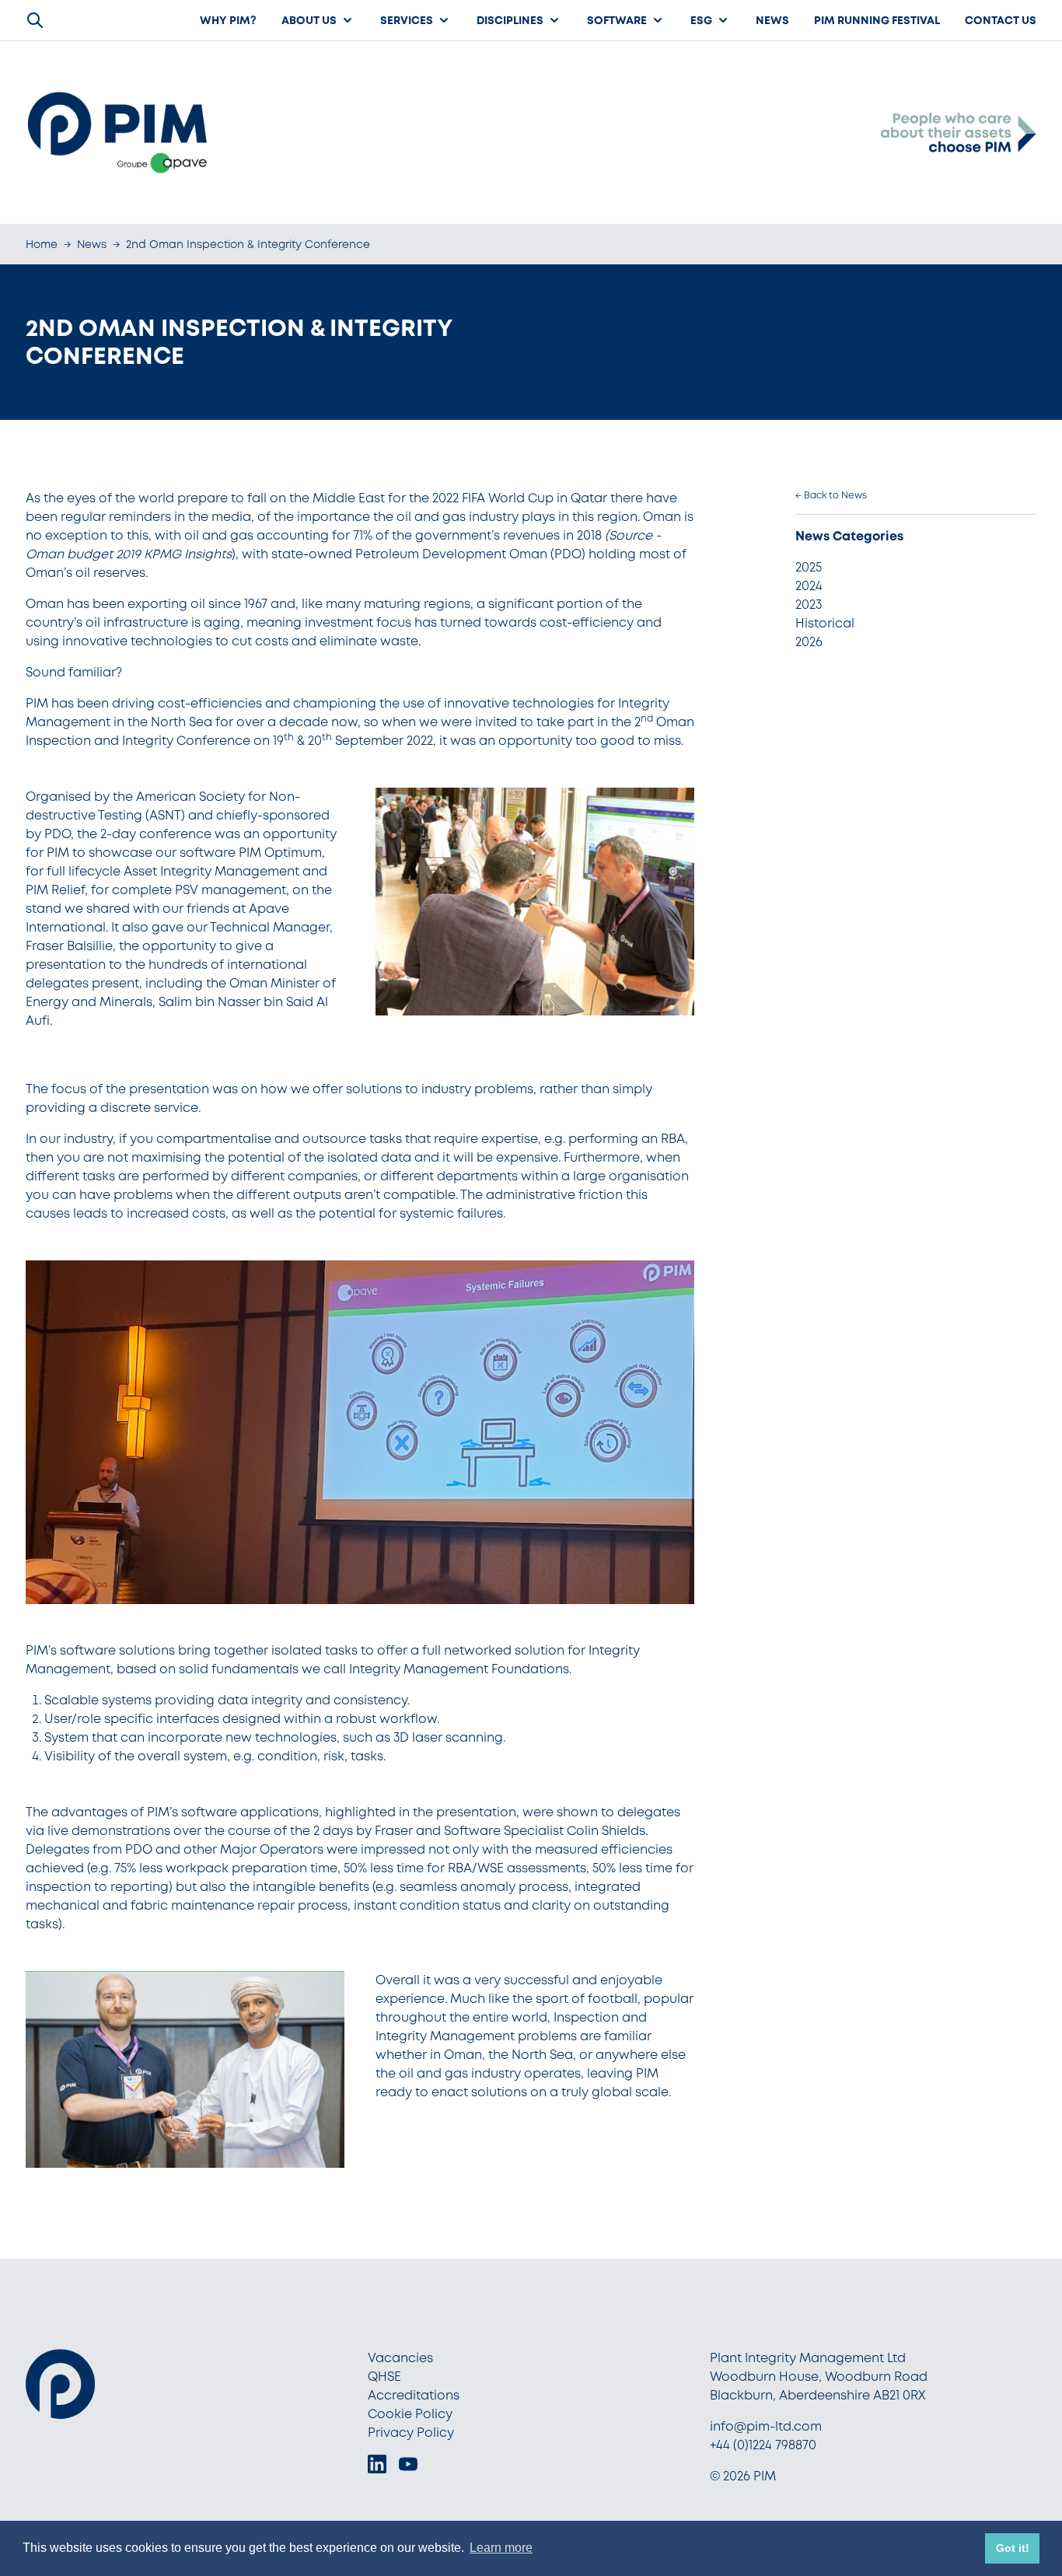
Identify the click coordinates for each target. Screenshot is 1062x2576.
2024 (809, 586)
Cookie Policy (410, 2414)
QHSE (384, 2377)
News (772, 20)
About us (309, 20)
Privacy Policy (411, 2433)
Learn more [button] (501, 2548)
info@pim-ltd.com (766, 2426)
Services (407, 20)
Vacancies (400, 2358)
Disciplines (510, 20)
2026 (809, 642)
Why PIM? (228, 20)
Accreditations (414, 2395)
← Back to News (831, 495)
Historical (825, 623)
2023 (809, 605)
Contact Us (1001, 20)
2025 (809, 567)
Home (42, 244)
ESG (701, 20)
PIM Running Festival (877, 20)
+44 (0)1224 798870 (763, 2445)
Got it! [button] (1013, 2548)
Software (617, 20)
